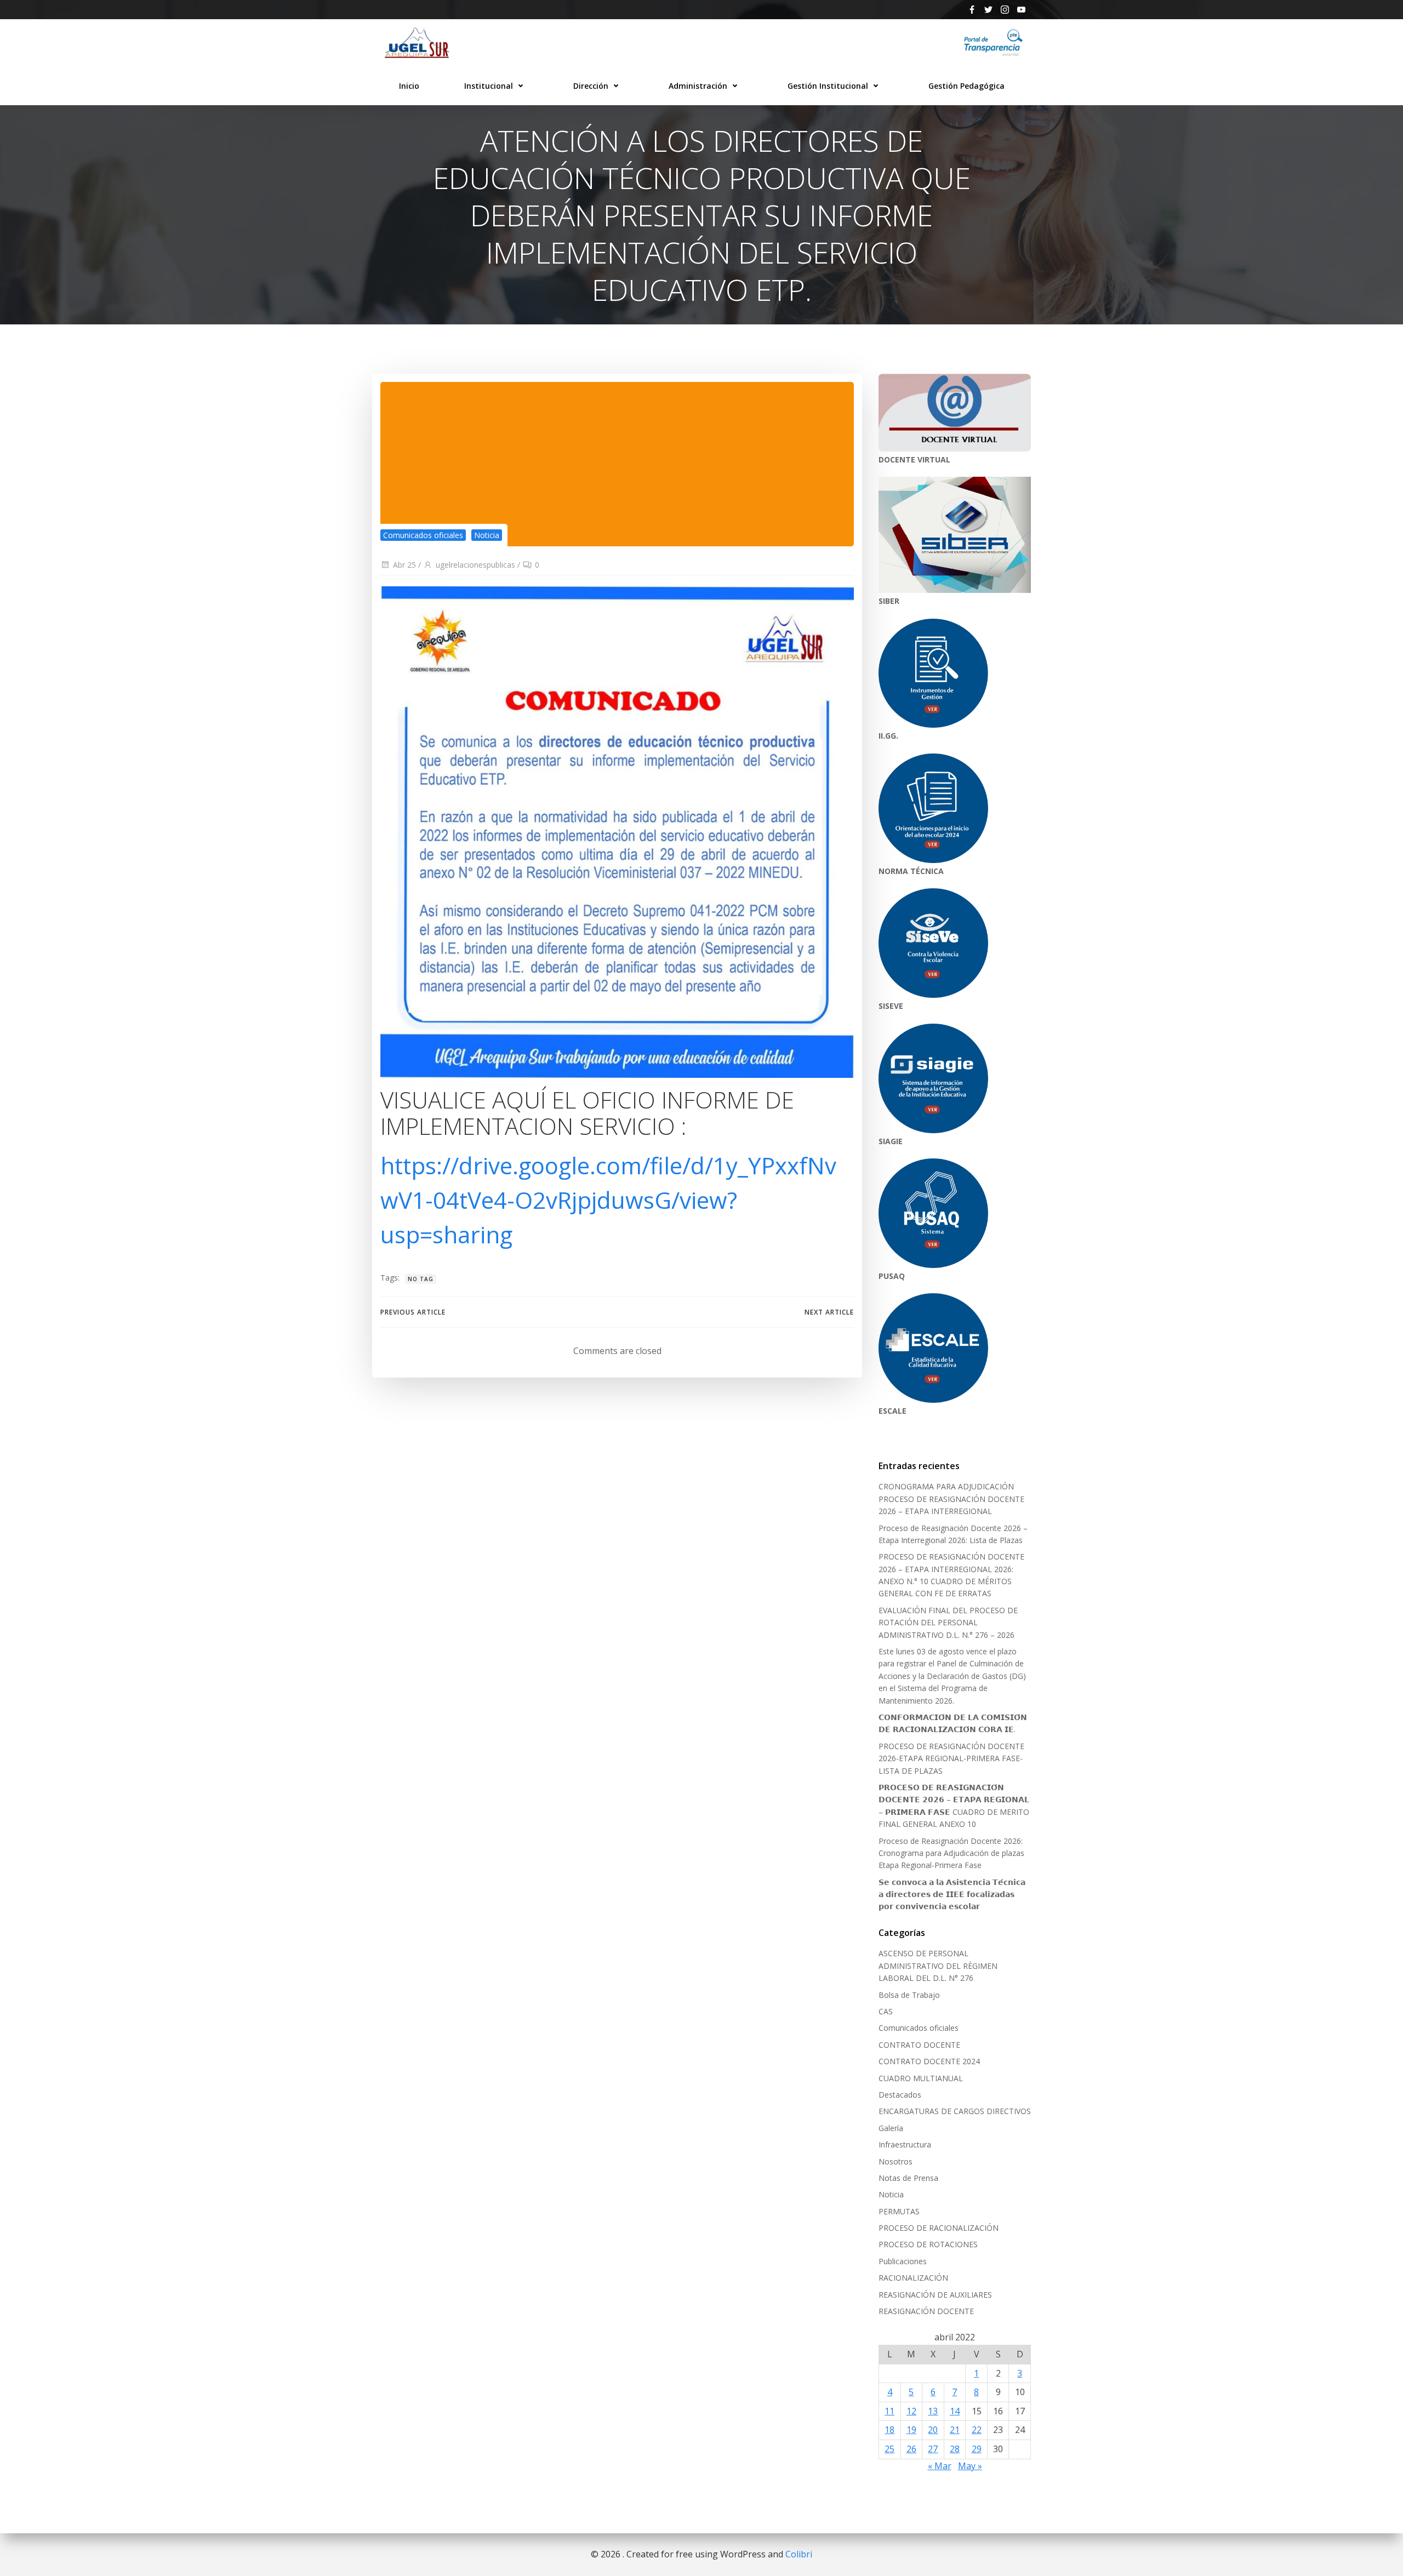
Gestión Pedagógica (966, 86)
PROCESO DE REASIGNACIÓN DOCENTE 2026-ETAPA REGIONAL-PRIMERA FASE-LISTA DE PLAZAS (951, 1758)
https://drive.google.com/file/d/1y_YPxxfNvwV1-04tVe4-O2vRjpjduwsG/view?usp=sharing (608, 1200)
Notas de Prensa (908, 2178)
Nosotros (896, 2161)
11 (889, 2411)
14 (955, 2411)
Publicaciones (903, 2261)
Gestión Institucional (828, 86)
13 (933, 2411)
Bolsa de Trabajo (909, 1995)
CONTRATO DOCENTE (919, 2045)
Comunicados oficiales (423, 535)
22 (977, 2430)
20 (933, 2430)
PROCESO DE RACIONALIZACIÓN (939, 2228)
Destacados (900, 2095)
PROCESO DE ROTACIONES (928, 2244)
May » (970, 2466)
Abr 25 (404, 565)
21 (955, 2430)
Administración (698, 86)
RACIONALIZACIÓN (913, 2278)
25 (889, 2449)
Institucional (489, 86)
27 (933, 2449)
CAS (886, 2011)
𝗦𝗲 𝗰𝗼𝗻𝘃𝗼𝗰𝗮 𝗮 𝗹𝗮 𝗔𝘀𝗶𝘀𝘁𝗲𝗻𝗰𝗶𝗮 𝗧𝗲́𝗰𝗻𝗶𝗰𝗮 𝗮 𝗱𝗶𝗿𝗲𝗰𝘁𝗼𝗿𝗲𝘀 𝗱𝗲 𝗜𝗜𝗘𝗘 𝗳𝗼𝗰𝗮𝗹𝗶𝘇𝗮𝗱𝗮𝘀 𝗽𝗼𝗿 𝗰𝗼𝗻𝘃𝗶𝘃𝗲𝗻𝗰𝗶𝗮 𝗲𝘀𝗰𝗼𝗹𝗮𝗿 (952, 1894)
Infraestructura (905, 2144)
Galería (891, 2128)
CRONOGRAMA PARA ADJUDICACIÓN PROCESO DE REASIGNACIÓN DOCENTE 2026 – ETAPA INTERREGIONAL (951, 1499)
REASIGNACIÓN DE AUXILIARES (935, 2295)
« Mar (940, 2466)
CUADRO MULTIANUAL (921, 2078)
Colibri (799, 2554)
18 (889, 2430)
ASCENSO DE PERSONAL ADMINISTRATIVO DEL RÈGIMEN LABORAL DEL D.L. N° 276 (938, 1966)
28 (955, 2449)
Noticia (487, 535)
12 (911, 2411)
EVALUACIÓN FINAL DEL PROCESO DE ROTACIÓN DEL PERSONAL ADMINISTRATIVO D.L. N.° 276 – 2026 (948, 1623)
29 (977, 2449)
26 (911, 2449)
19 (911, 2430)
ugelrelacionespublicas (475, 565)
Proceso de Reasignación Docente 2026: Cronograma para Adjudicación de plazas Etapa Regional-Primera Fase (951, 1853)
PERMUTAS (899, 2211)
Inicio (409, 86)
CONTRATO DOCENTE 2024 (929, 2061)
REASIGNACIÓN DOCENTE (926, 2311)
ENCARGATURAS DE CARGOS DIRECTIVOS (955, 2111)
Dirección (591, 86)
